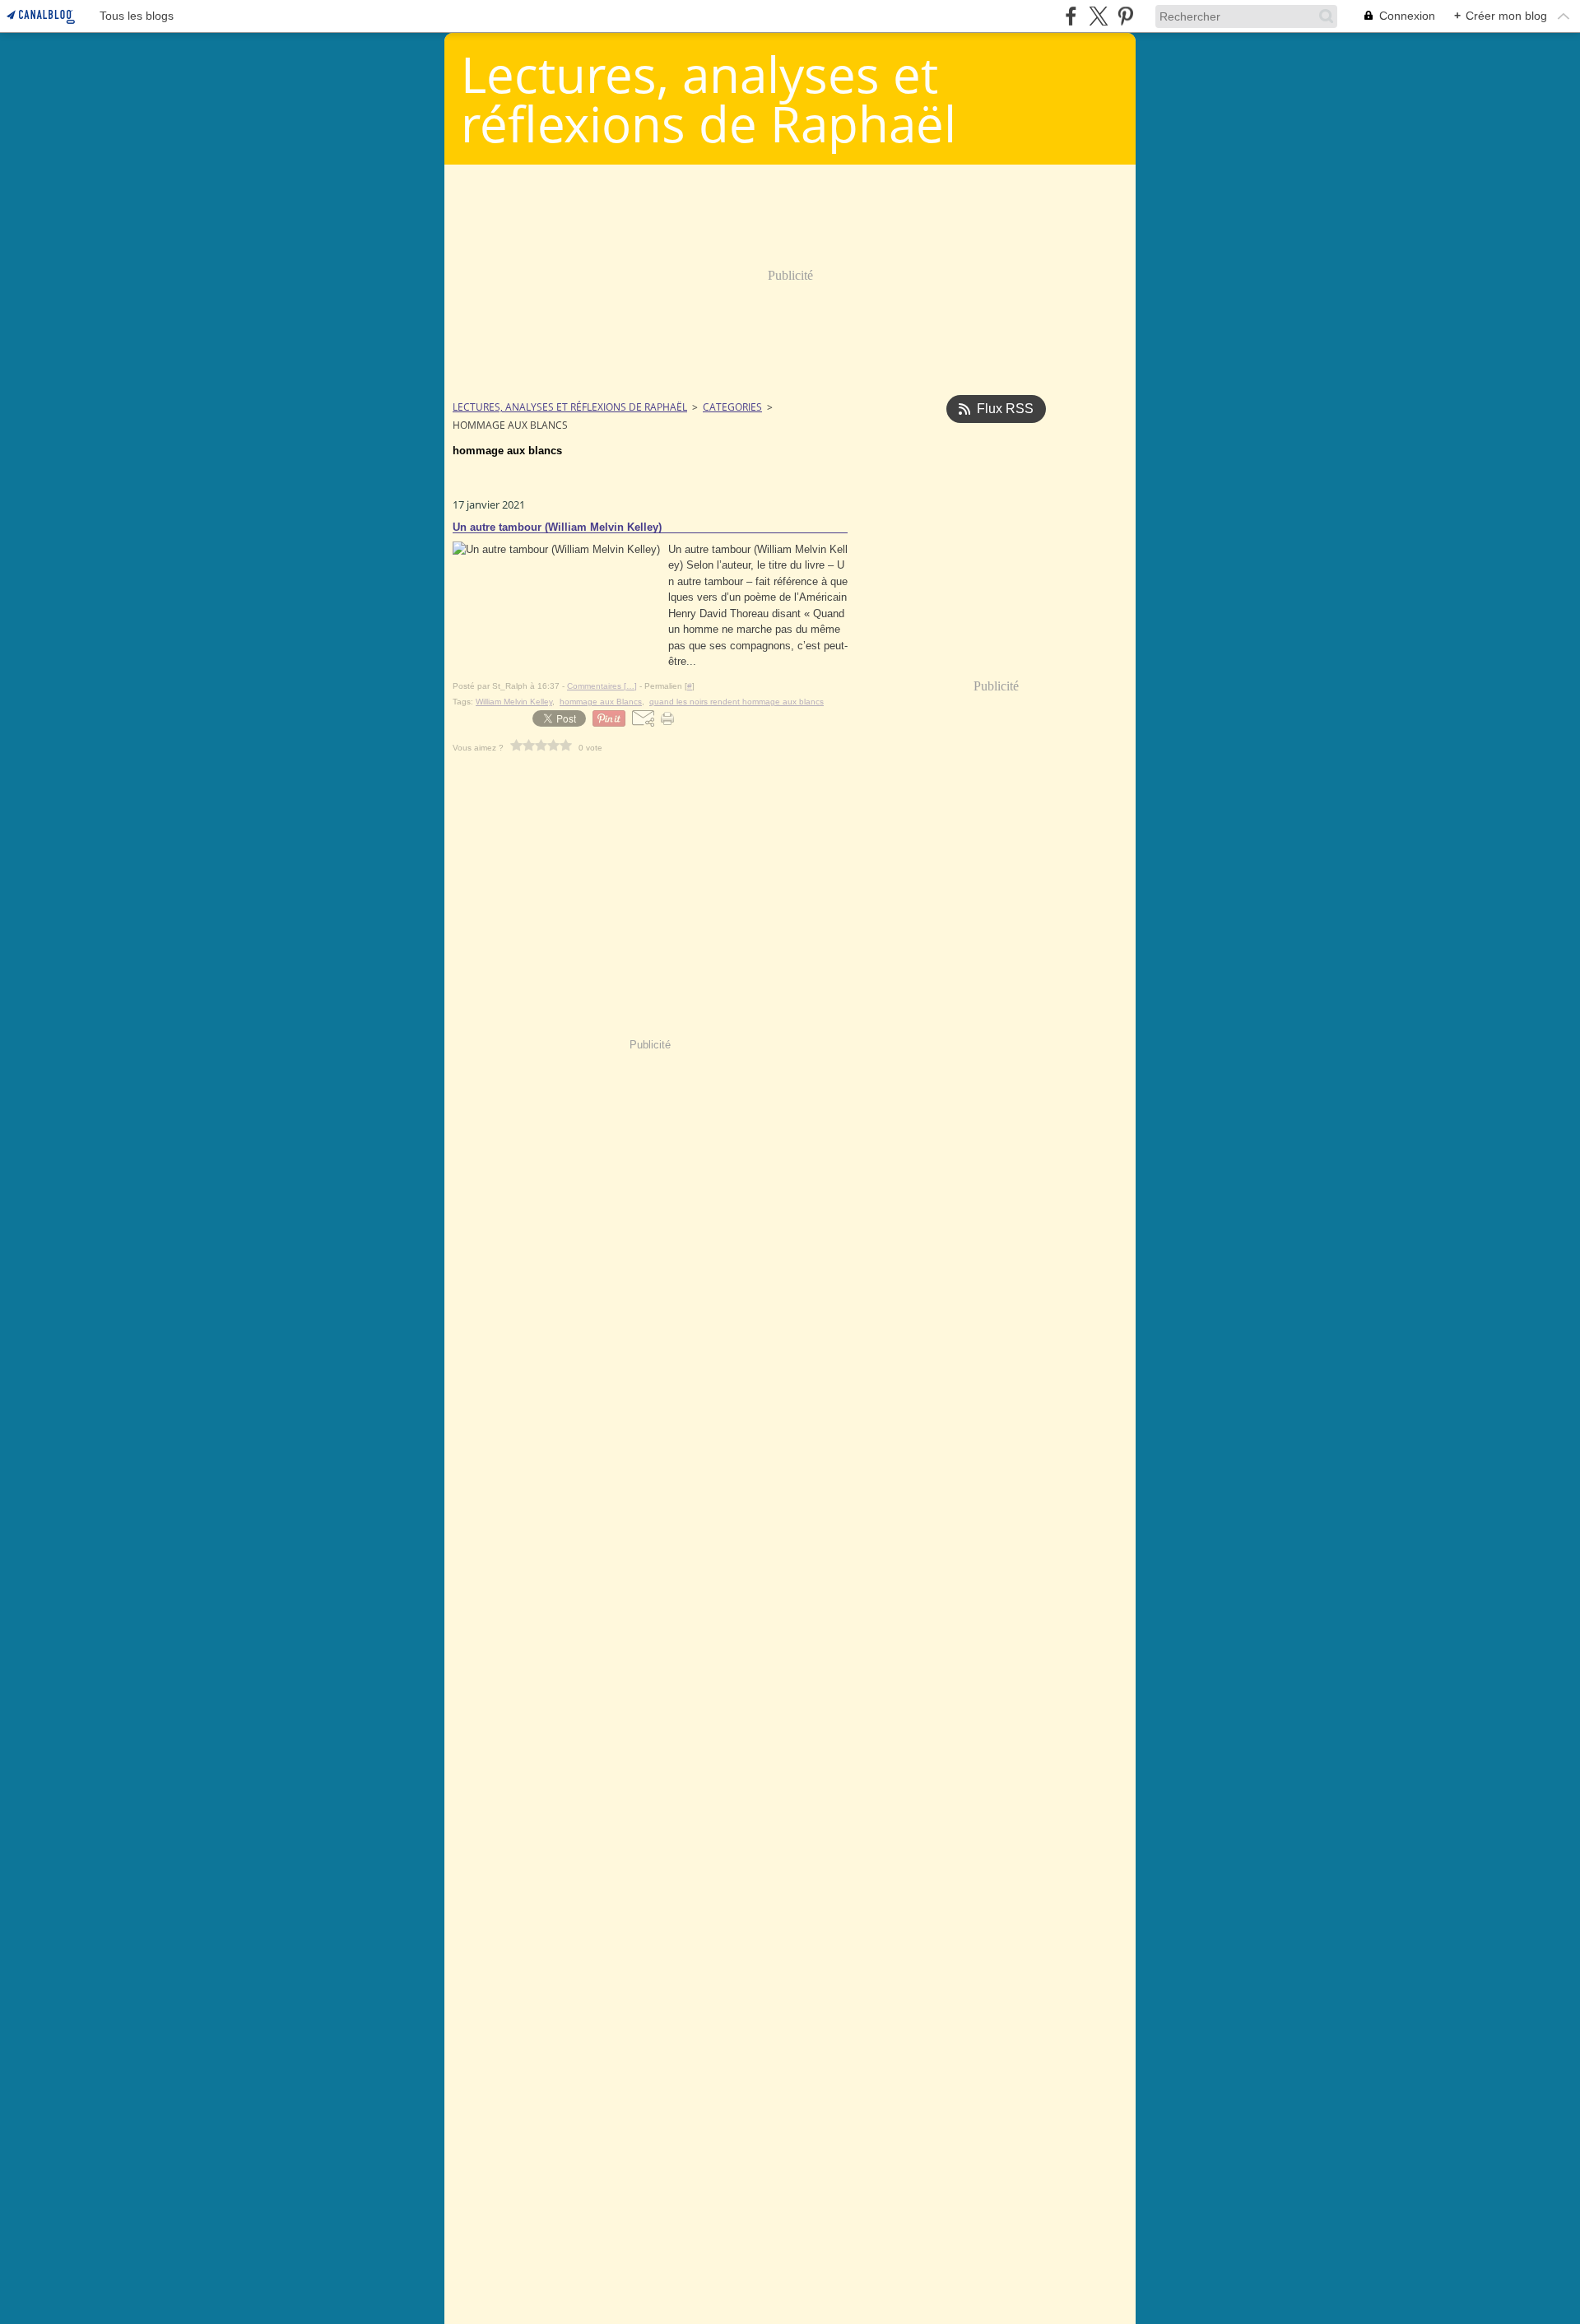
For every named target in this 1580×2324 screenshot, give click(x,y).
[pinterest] (1125, 16)
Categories (732, 407)
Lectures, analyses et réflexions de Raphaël (570, 407)
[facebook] (1071, 16)
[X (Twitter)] (1098, 16)
